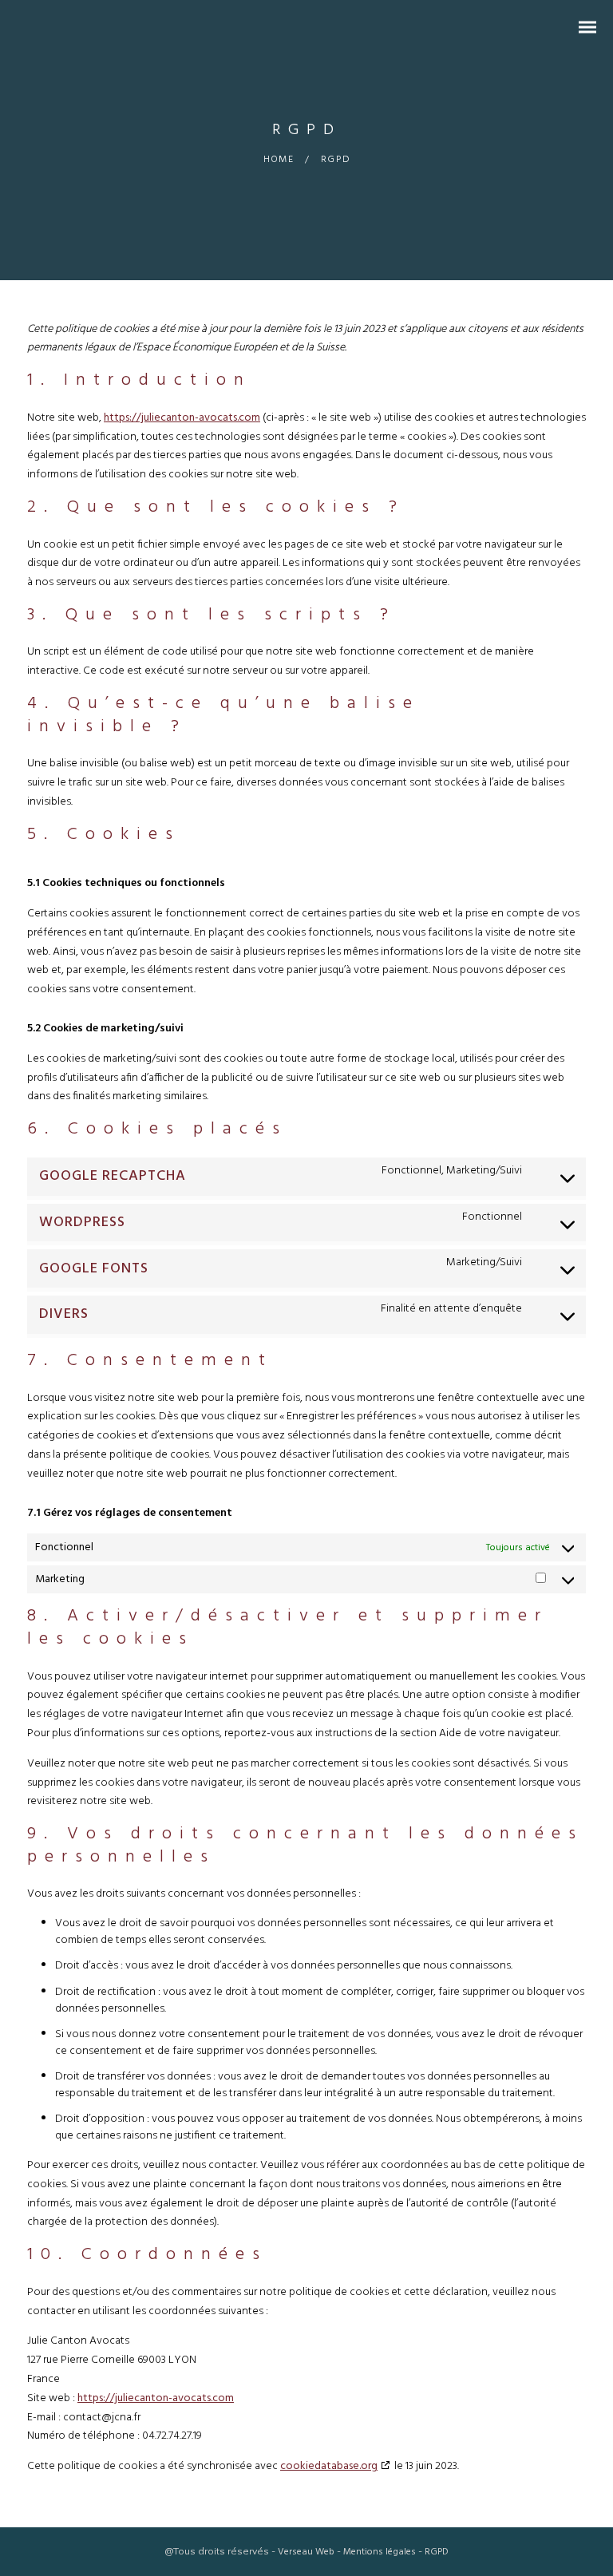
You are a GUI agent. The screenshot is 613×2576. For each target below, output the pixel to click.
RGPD (437, 2552)
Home (279, 160)
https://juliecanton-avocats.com (182, 418)
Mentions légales (380, 2552)
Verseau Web (306, 2552)
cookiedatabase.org (329, 2466)
